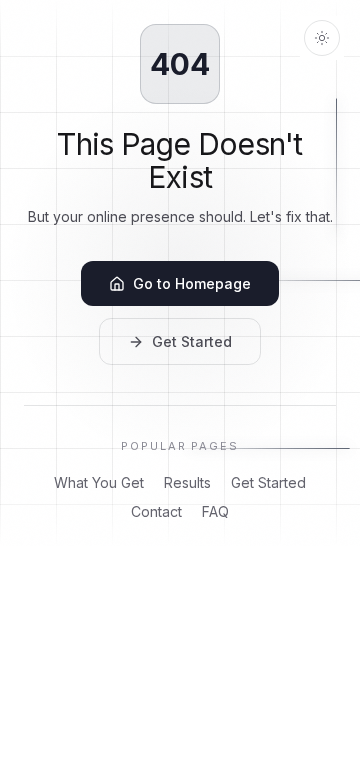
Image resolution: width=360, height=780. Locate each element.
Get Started (192, 341)
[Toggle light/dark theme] (322, 38)
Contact (156, 511)
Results (187, 482)
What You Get (99, 482)
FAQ (215, 511)
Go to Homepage (192, 283)
